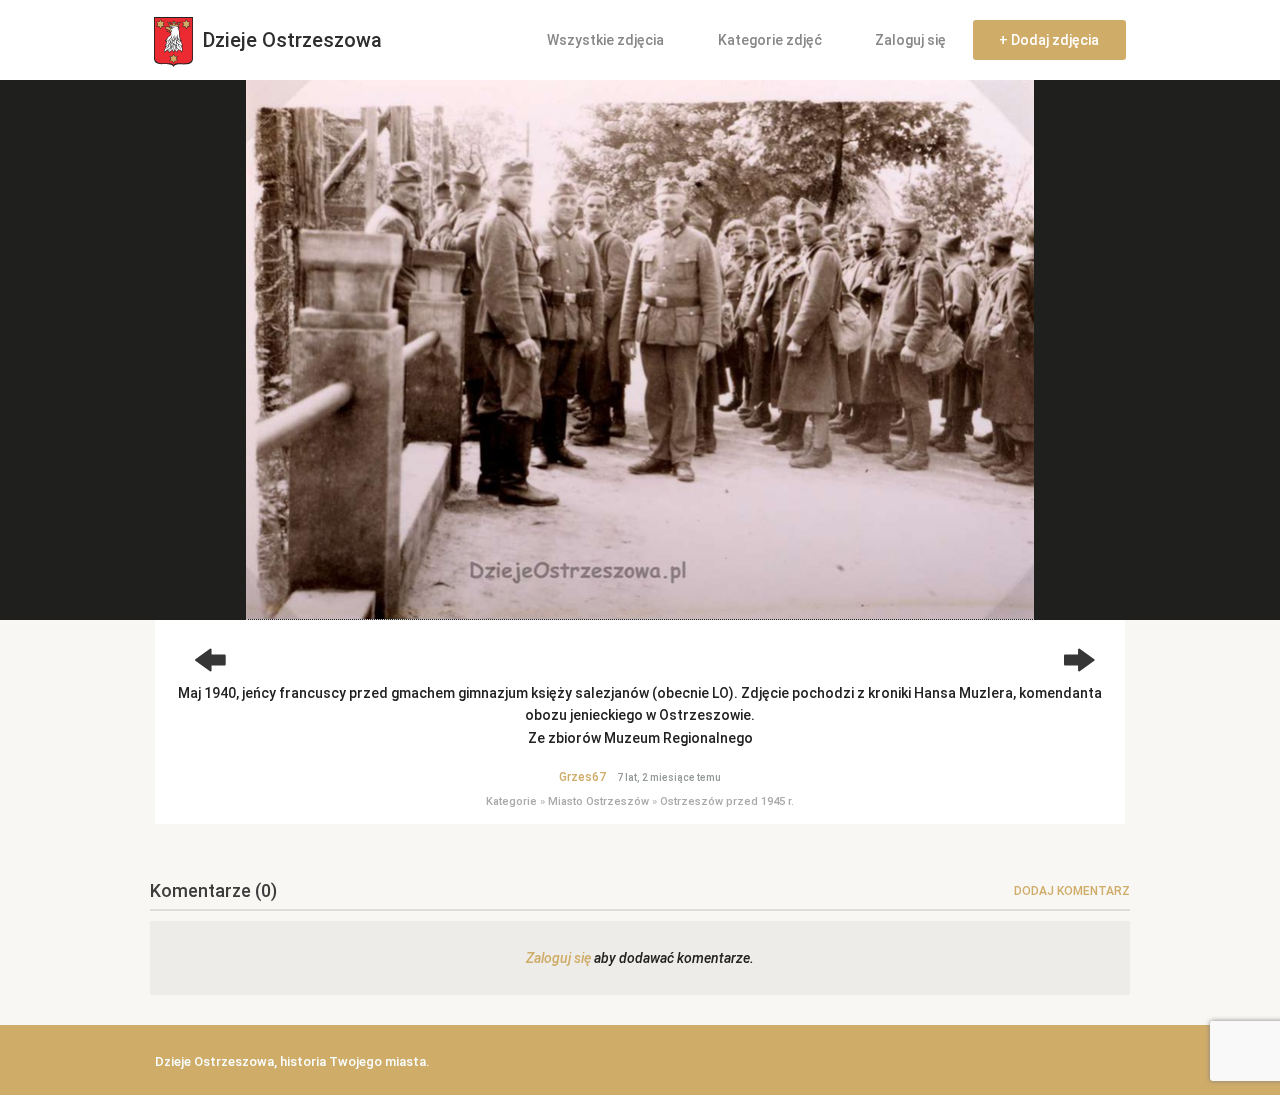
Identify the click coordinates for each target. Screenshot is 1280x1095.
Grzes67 (582, 777)
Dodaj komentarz (1072, 891)
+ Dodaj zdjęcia (1049, 40)
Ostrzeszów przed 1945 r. (727, 801)
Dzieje (290, 40)
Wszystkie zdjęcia (605, 40)
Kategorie (511, 801)
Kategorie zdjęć (770, 40)
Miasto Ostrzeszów (598, 801)
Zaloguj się (910, 40)
